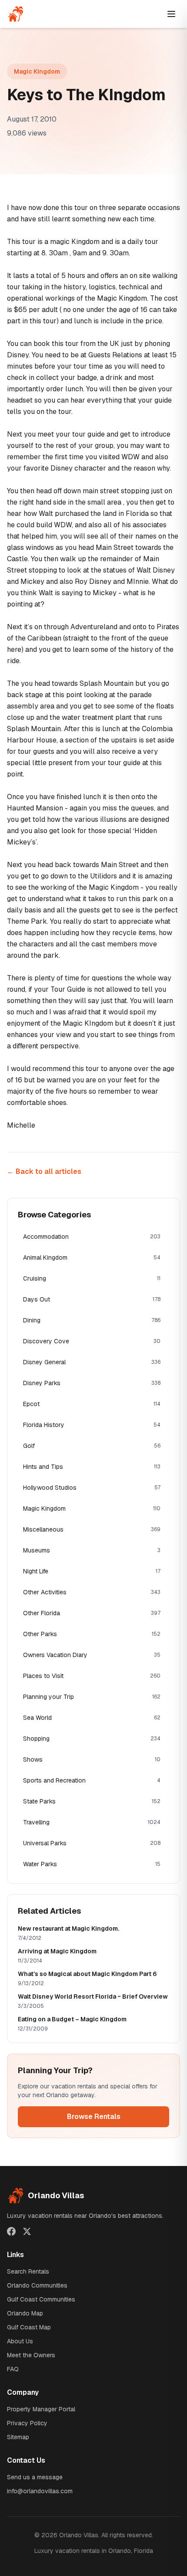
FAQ (13, 2369)
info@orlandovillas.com (40, 2491)
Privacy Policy (27, 2423)
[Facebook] (11, 2231)
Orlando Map (25, 2313)
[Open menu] (171, 14)
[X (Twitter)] (27, 2231)
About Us (20, 2341)
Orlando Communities (37, 2285)
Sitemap (18, 2437)
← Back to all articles (44, 1171)
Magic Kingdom (37, 71)
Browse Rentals (94, 2117)
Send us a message (35, 2477)
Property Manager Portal (41, 2409)
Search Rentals (28, 2271)
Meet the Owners (31, 2355)
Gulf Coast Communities (41, 2299)
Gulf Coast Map (29, 2327)
